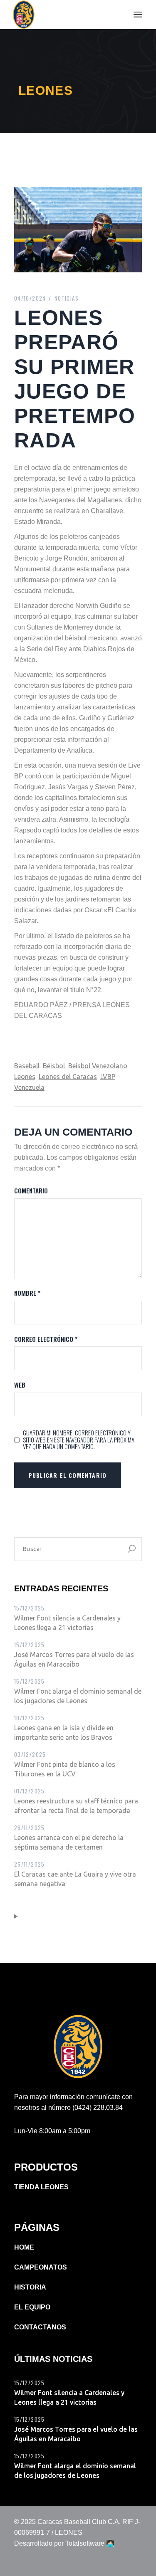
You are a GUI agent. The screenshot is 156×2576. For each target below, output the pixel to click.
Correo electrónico (46, 1339)
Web (20, 1385)
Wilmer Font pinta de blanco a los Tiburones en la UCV (65, 1769)
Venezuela (29, 1087)
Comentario (31, 1191)
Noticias (67, 298)
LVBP (108, 1077)
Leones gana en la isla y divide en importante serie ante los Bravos (64, 1733)
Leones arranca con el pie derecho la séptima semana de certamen (69, 1842)
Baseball (27, 1066)
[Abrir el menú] (138, 15)
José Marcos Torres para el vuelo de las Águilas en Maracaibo (74, 1659)
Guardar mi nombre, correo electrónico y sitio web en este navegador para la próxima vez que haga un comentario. (79, 1440)
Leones (25, 1077)
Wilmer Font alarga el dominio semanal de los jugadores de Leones (78, 1696)
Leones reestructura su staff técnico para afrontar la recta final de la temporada (76, 1806)
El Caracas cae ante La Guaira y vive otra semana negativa (75, 1879)
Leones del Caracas (68, 1077)
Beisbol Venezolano (98, 1066)
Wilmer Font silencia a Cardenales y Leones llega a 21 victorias (67, 1623)
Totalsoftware (85, 2543)
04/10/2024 (30, 298)
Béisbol (54, 1066)
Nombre (27, 1293)
